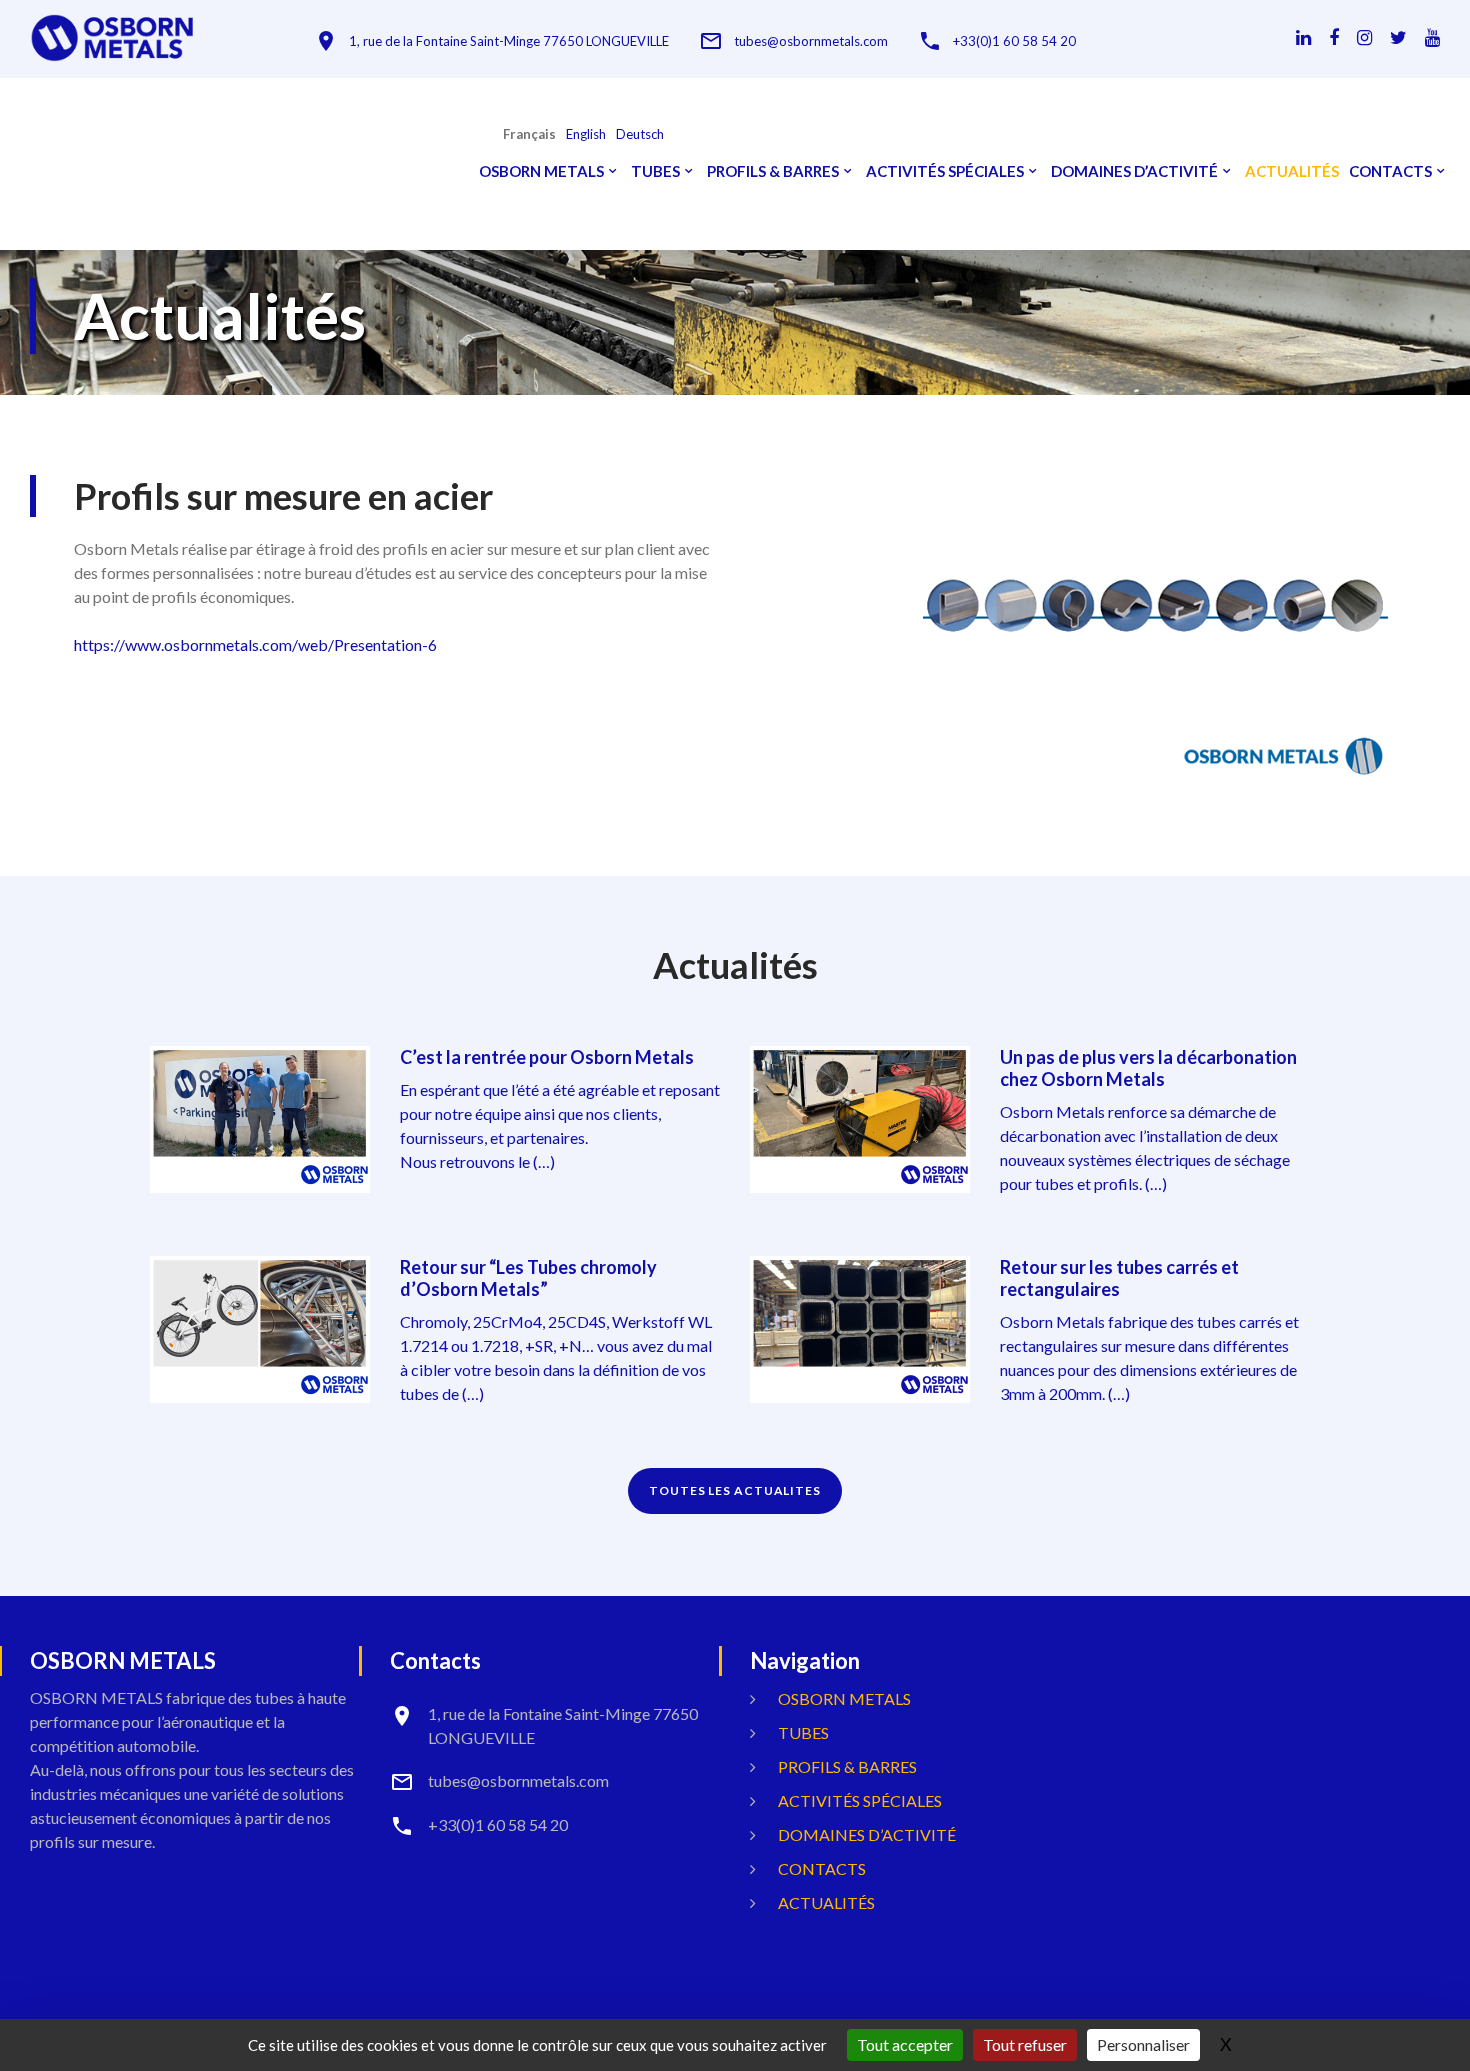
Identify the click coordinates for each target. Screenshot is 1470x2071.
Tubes (655, 171)
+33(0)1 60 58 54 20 (1014, 41)
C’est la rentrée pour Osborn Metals (547, 1057)
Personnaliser (1143, 2044)
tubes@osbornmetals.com (811, 41)
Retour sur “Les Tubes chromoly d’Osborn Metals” (528, 1278)
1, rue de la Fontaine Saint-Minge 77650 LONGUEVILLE (509, 41)
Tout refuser (1025, 2044)
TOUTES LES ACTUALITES (735, 1490)
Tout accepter (905, 2044)
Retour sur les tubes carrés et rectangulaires (1119, 1278)
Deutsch (640, 134)
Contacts (1390, 171)
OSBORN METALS (541, 171)
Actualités (1292, 171)
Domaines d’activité (1134, 171)
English (586, 134)
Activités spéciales (945, 171)
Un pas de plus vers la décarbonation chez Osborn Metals (1148, 1068)
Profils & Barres (773, 171)
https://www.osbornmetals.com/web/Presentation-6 (255, 644)
